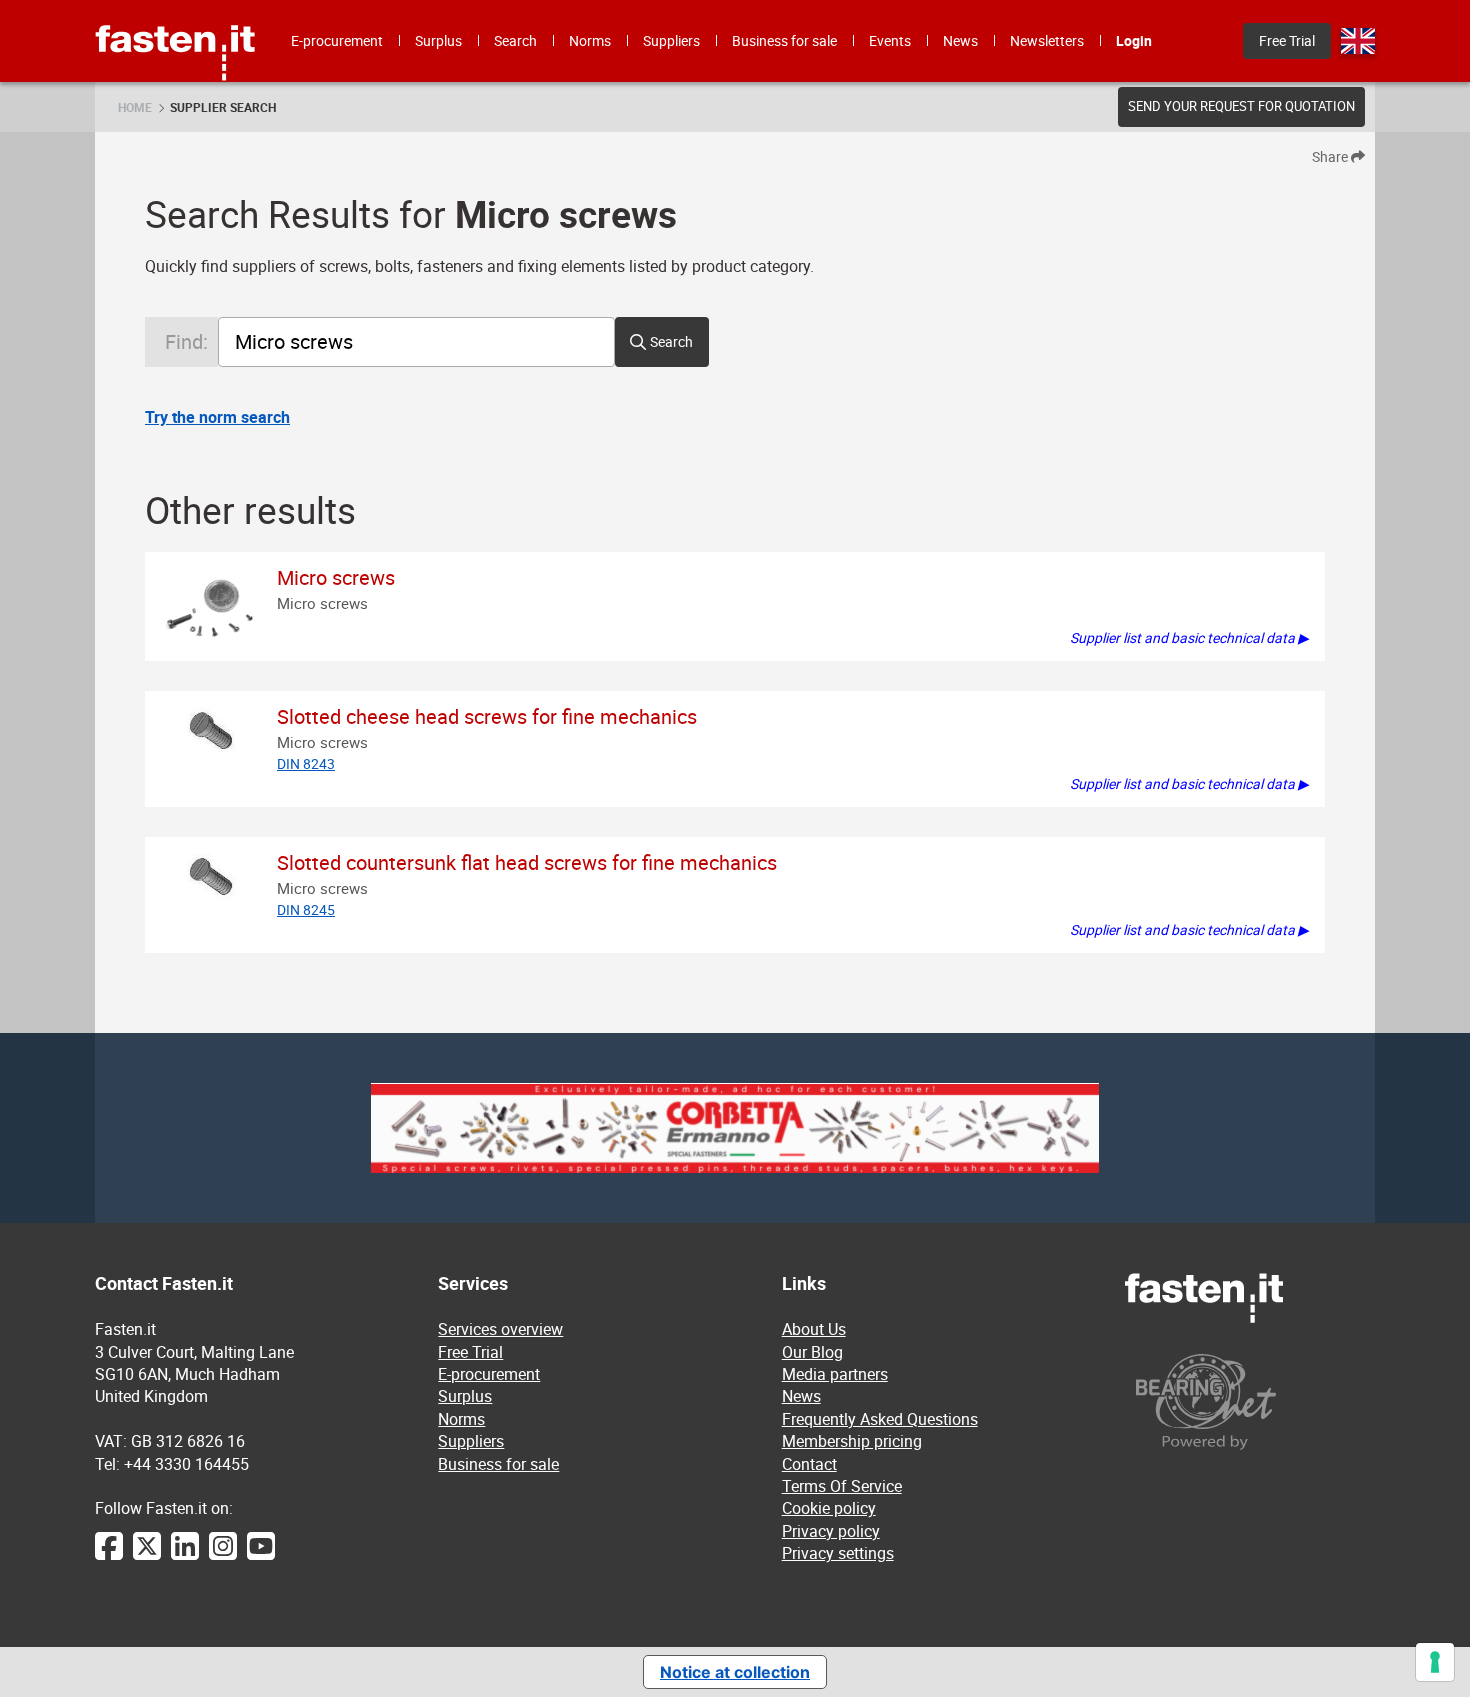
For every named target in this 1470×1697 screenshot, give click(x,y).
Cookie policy (829, 1508)
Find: (186, 341)
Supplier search (223, 107)
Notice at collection (735, 1672)
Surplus (465, 1396)
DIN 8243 (306, 763)
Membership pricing (852, 1441)
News (801, 1396)
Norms (461, 1419)
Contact (809, 1464)
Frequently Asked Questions (880, 1419)
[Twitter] (147, 1556)
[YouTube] (261, 1556)
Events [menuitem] (890, 40)
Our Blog (812, 1352)
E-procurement (489, 1374)
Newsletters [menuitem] (1047, 40)
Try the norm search (217, 417)
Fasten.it (175, 7)
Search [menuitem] (515, 40)
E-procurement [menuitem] (337, 40)
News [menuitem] (960, 40)
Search (671, 341)
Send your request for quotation (1241, 106)
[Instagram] (223, 1556)
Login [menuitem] (1134, 40)
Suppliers (471, 1441)
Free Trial (470, 1352)
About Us (814, 1329)
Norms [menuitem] (590, 40)
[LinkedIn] (185, 1556)
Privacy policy (831, 1531)
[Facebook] (109, 1556)
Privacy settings (838, 1553)
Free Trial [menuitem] (1287, 40)
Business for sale (498, 1464)
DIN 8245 (306, 909)
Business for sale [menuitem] (784, 40)
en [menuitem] (1358, 41)
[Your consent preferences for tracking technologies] (1435, 1662)
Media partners (835, 1374)
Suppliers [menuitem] (671, 40)
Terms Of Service (842, 1486)
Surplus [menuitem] (438, 40)
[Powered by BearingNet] (1250, 1401)
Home (135, 107)
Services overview (500, 1329)
